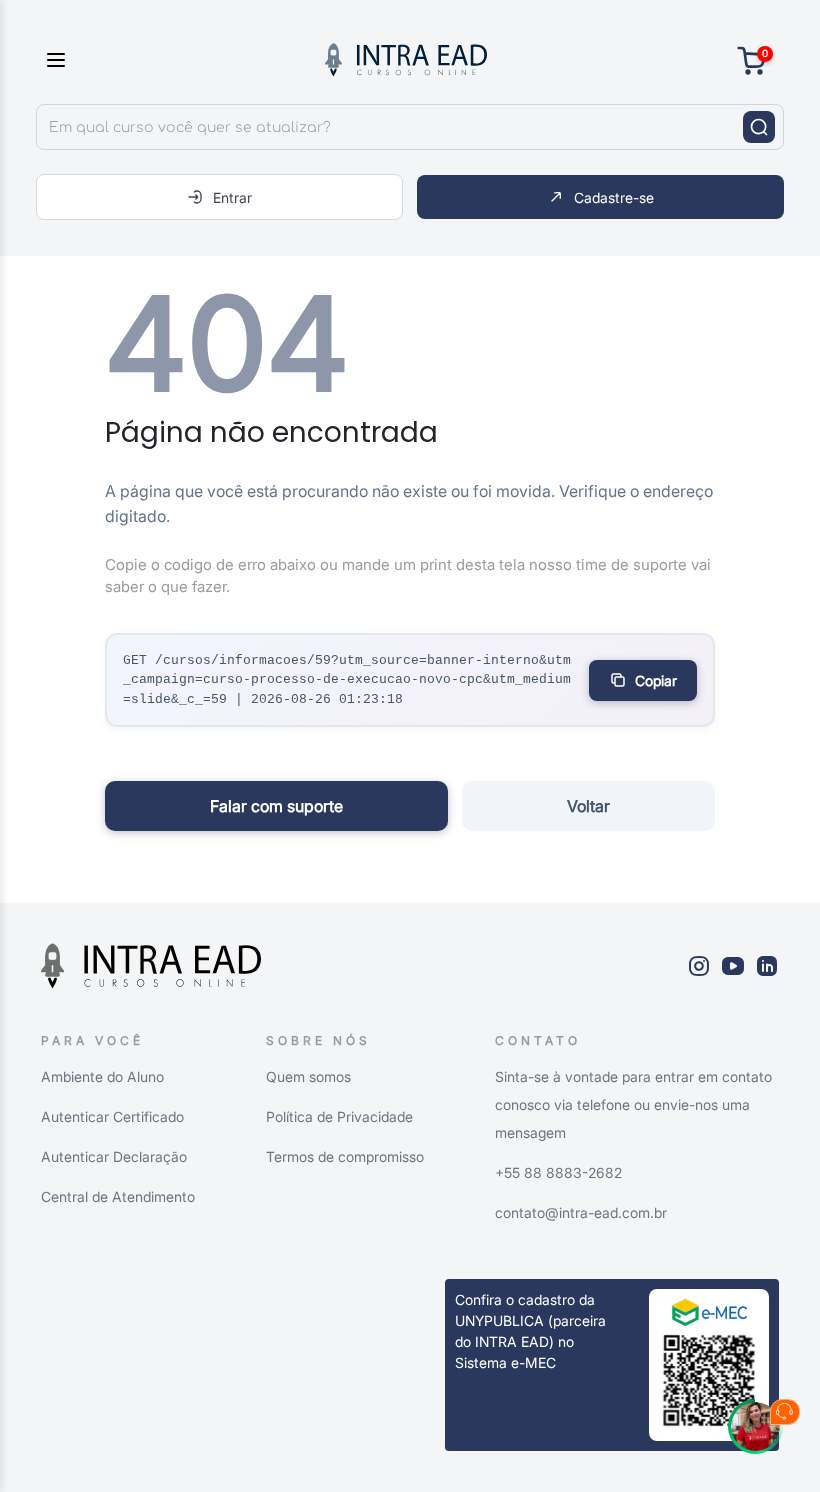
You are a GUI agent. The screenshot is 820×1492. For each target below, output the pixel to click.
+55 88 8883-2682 (558, 1172)
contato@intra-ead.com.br (581, 1212)
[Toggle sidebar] (56, 60)
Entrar (232, 197)
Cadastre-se (614, 197)
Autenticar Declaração (114, 1156)
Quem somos (308, 1076)
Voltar (588, 806)
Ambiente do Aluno (102, 1076)
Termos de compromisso (345, 1156)
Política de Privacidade (339, 1116)
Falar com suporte (276, 806)
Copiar (656, 680)
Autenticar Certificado (112, 1116)
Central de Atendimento (118, 1196)
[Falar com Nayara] (764, 1435)
